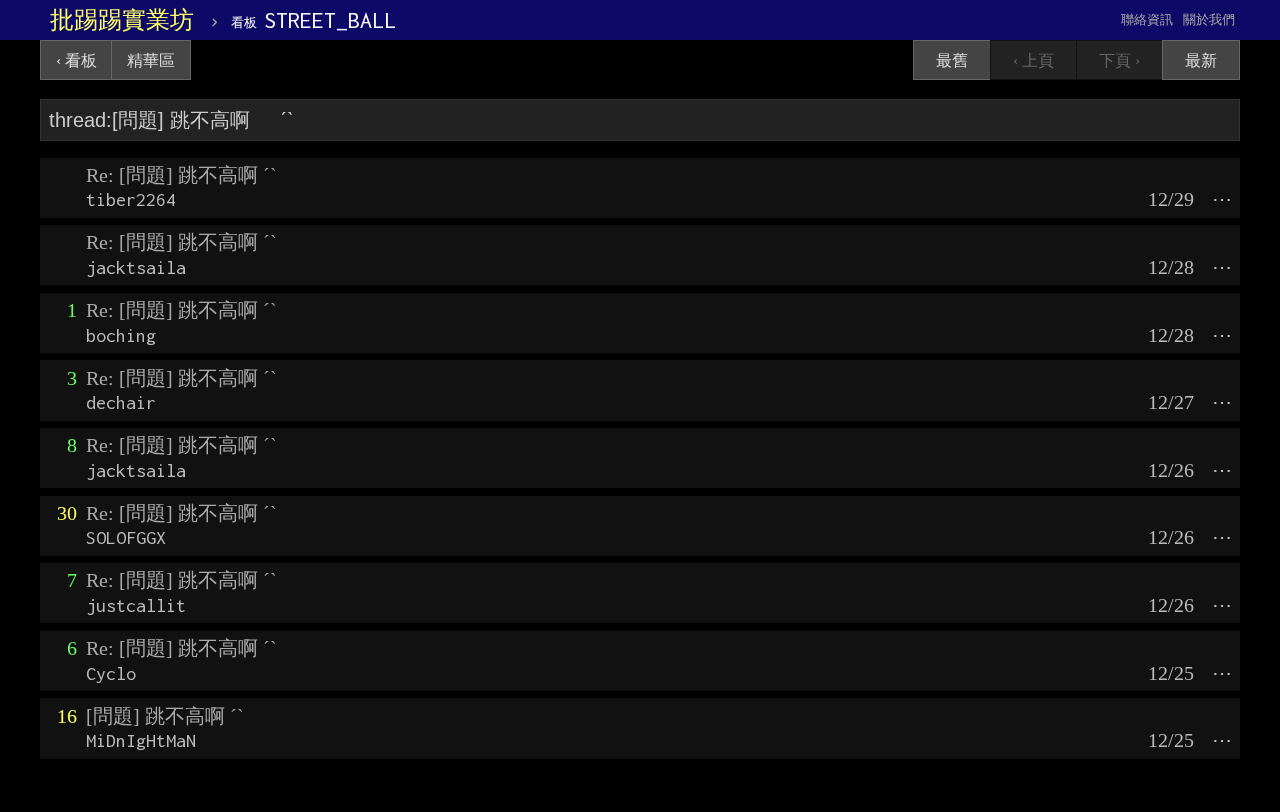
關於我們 (1209, 19)
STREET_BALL (313, 20)
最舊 (952, 60)
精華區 (151, 60)
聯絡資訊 (1147, 19)
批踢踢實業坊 (122, 20)
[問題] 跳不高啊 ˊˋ (165, 716)
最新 (1201, 60)
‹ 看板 (76, 60)
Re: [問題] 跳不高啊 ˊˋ (181, 175)
